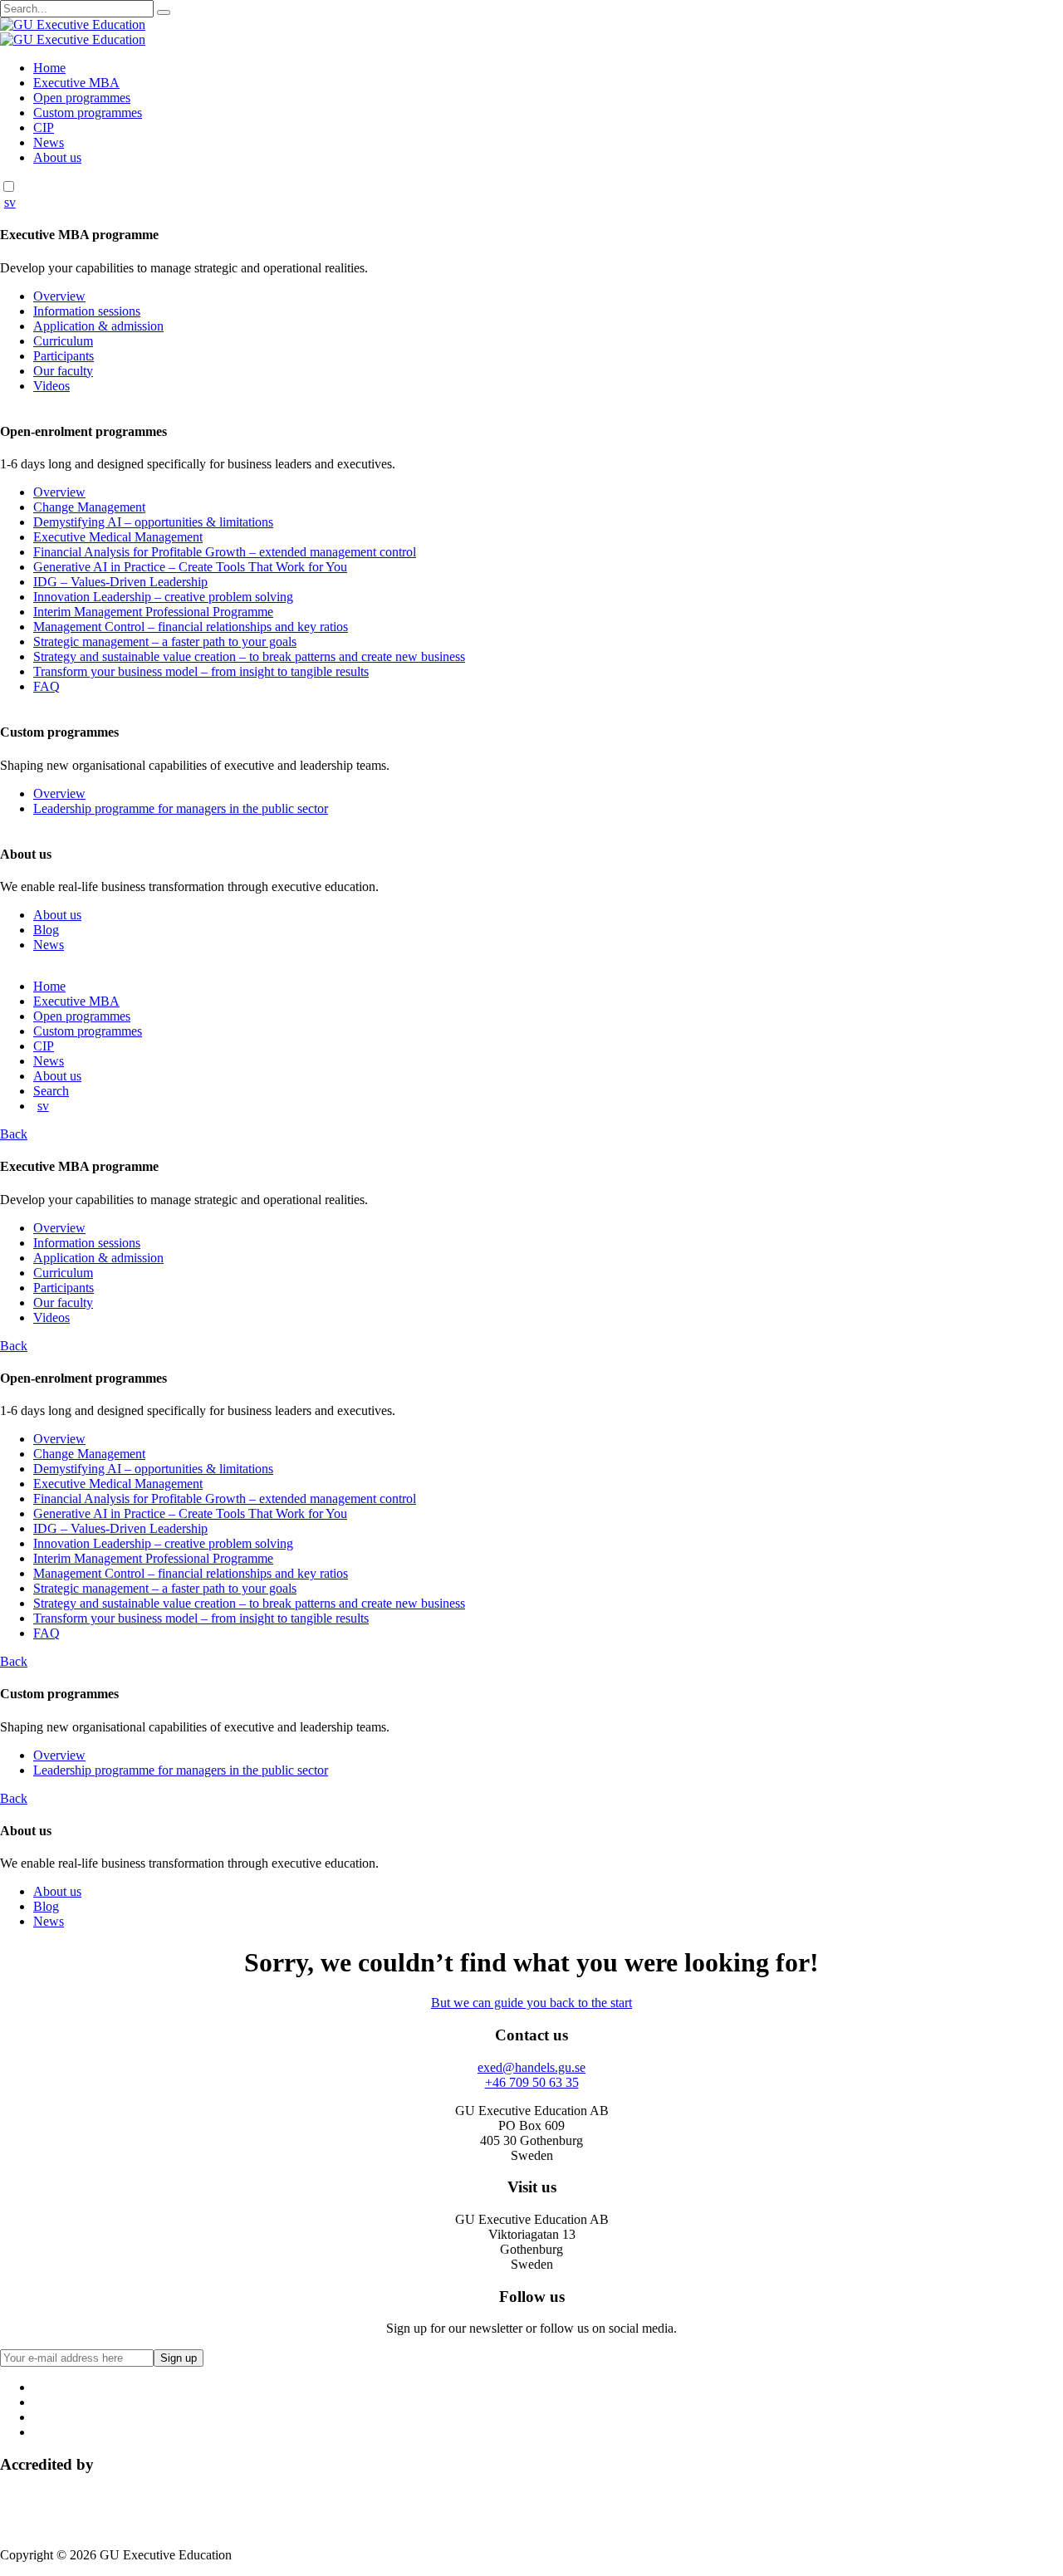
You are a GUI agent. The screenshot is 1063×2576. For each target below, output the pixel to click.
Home (49, 68)
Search (51, 1091)
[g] (164, 12)
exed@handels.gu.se (531, 2067)
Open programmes (82, 98)
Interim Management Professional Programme (153, 612)
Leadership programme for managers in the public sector (181, 808)
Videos (51, 386)
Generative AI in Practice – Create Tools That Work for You (190, 567)
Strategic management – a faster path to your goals (165, 642)
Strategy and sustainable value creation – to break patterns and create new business (249, 656)
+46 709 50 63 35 (532, 2082)
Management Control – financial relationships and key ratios (191, 627)
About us (57, 157)
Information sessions (87, 311)
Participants (64, 356)
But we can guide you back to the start (531, 2003)
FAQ (47, 686)
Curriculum (63, 341)
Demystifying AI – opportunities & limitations (153, 522)
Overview (59, 296)
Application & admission (98, 326)
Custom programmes (88, 113)
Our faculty (63, 371)
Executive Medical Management (118, 537)
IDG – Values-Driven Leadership (120, 582)
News (49, 142)
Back (14, 1134)
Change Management (89, 507)
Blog (46, 930)
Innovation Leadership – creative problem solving (163, 597)
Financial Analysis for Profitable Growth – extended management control (225, 552)
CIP (44, 127)
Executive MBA (76, 83)
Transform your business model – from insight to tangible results (201, 671)
